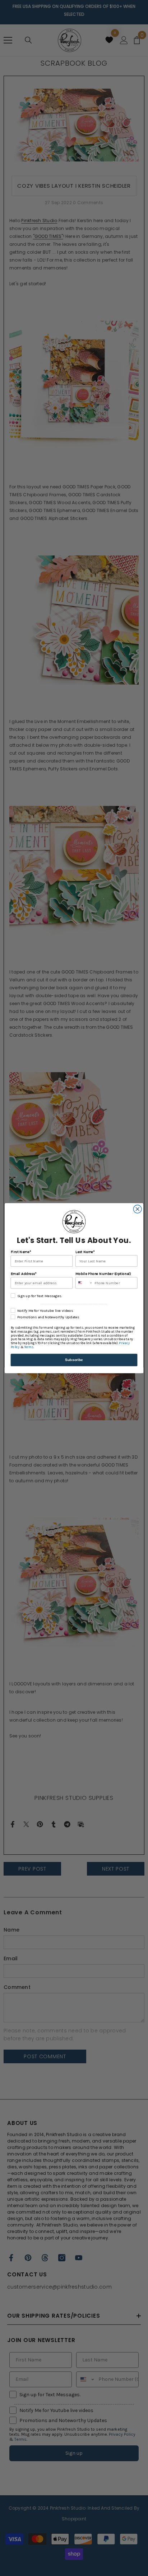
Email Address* (24, 1273)
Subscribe (74, 1360)
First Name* (21, 1251)
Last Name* (85, 1251)
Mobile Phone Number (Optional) (103, 1273)
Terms (29, 1347)
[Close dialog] (137, 1209)
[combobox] (84, 1283)
